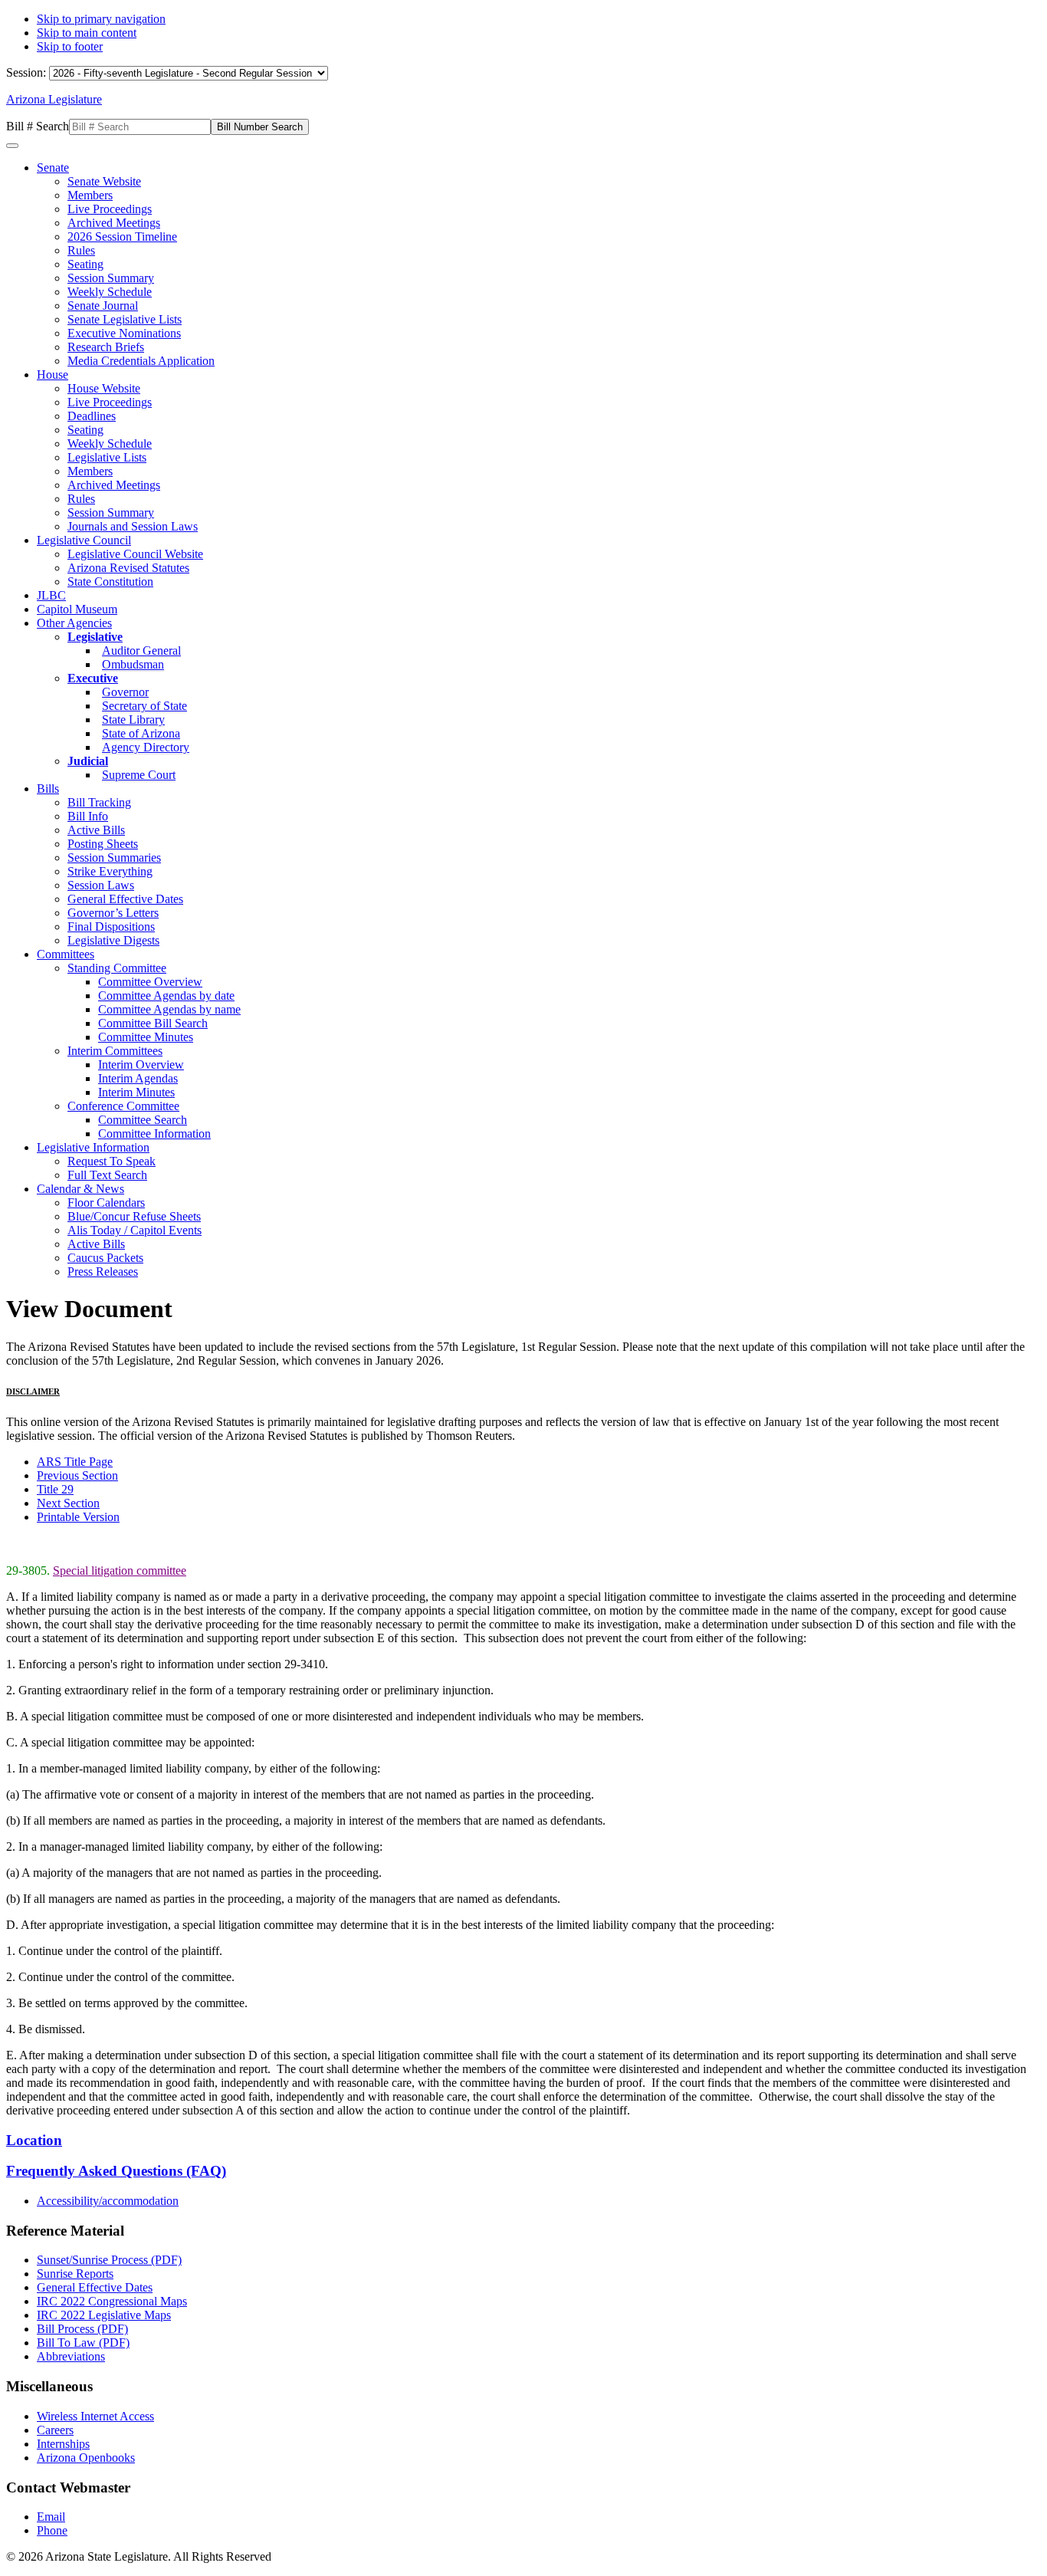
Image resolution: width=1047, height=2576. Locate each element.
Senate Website (104, 181)
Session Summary (111, 278)
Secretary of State (144, 706)
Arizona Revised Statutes (128, 568)
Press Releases (103, 1272)
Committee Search (143, 1120)
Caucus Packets (105, 1258)
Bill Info (88, 816)
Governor (125, 692)
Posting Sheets (103, 844)
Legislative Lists (107, 457)
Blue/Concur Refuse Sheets (134, 1216)
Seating (85, 264)
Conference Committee (123, 1106)
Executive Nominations (124, 333)
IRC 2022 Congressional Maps (112, 2301)
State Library (133, 720)
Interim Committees (115, 1051)
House (53, 375)
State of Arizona (141, 733)
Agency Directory (146, 747)
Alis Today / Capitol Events (135, 1230)
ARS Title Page (75, 1462)
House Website (104, 388)
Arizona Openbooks (86, 2458)
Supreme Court (139, 775)
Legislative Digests (113, 940)
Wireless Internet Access (95, 2416)
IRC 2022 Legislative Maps (104, 2315)
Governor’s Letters (113, 913)
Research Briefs (106, 347)
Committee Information (154, 1134)
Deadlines (92, 416)
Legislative (95, 637)
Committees (66, 954)
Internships (63, 2444)
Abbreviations (71, 2356)
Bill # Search (38, 126)
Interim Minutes (136, 1092)
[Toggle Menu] (12, 146)
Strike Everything (110, 871)
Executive (93, 678)
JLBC (51, 595)
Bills (48, 789)
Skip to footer (70, 46)
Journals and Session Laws (133, 526)
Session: (28, 72)
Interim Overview (141, 1065)
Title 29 (55, 1489)
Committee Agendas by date (166, 996)
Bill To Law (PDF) (83, 2343)
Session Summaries (114, 858)
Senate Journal (103, 306)
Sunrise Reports (75, 2274)
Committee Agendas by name (169, 1009)
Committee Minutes (146, 1037)
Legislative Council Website (135, 554)
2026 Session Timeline (122, 237)
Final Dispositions (111, 927)
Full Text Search (107, 1175)
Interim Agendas (138, 1078)
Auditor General (141, 651)
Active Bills (96, 830)
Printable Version (78, 1517)
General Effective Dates (125, 899)
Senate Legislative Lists (125, 319)
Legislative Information (93, 1147)
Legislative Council (84, 540)
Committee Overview (150, 982)
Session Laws (101, 885)
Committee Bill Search (153, 1023)
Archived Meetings (114, 223)
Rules (81, 250)
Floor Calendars (106, 1203)
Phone (52, 2530)
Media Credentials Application (141, 361)
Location (34, 2140)
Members (90, 195)
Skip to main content (87, 33)
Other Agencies (74, 623)
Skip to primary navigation (101, 19)
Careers (55, 2430)
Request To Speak (112, 1161)
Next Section (68, 1503)
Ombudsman (133, 664)
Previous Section (77, 1475)
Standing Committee (117, 968)
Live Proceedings (110, 209)
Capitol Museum (77, 609)
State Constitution (110, 582)
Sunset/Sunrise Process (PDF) (109, 2260)
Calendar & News (80, 1189)
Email (51, 2517)
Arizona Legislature (54, 99)
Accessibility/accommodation (108, 2201)
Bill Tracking (99, 802)
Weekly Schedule (110, 292)
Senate (53, 168)
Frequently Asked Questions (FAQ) (116, 2171)
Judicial (88, 761)
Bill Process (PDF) (82, 2329)
